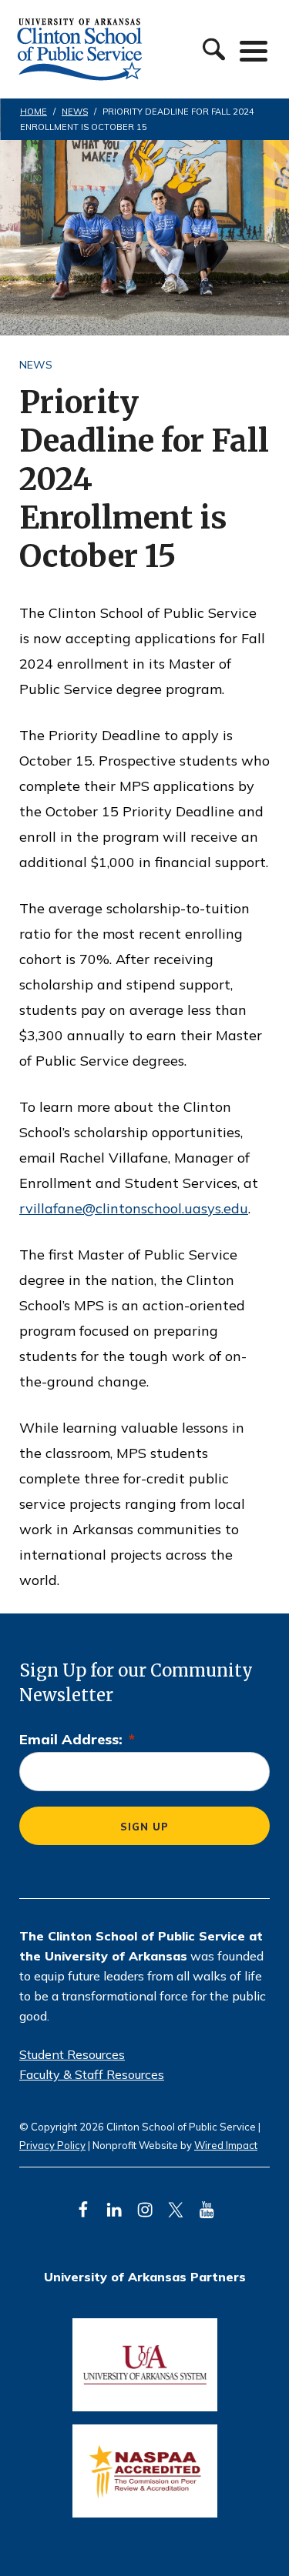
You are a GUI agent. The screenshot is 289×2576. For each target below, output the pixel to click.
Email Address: (77, 1739)
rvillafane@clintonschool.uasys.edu (134, 1208)
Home (34, 112)
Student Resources (72, 2054)
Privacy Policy (52, 2145)
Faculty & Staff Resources (92, 2074)
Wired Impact (226, 2145)
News (36, 365)
